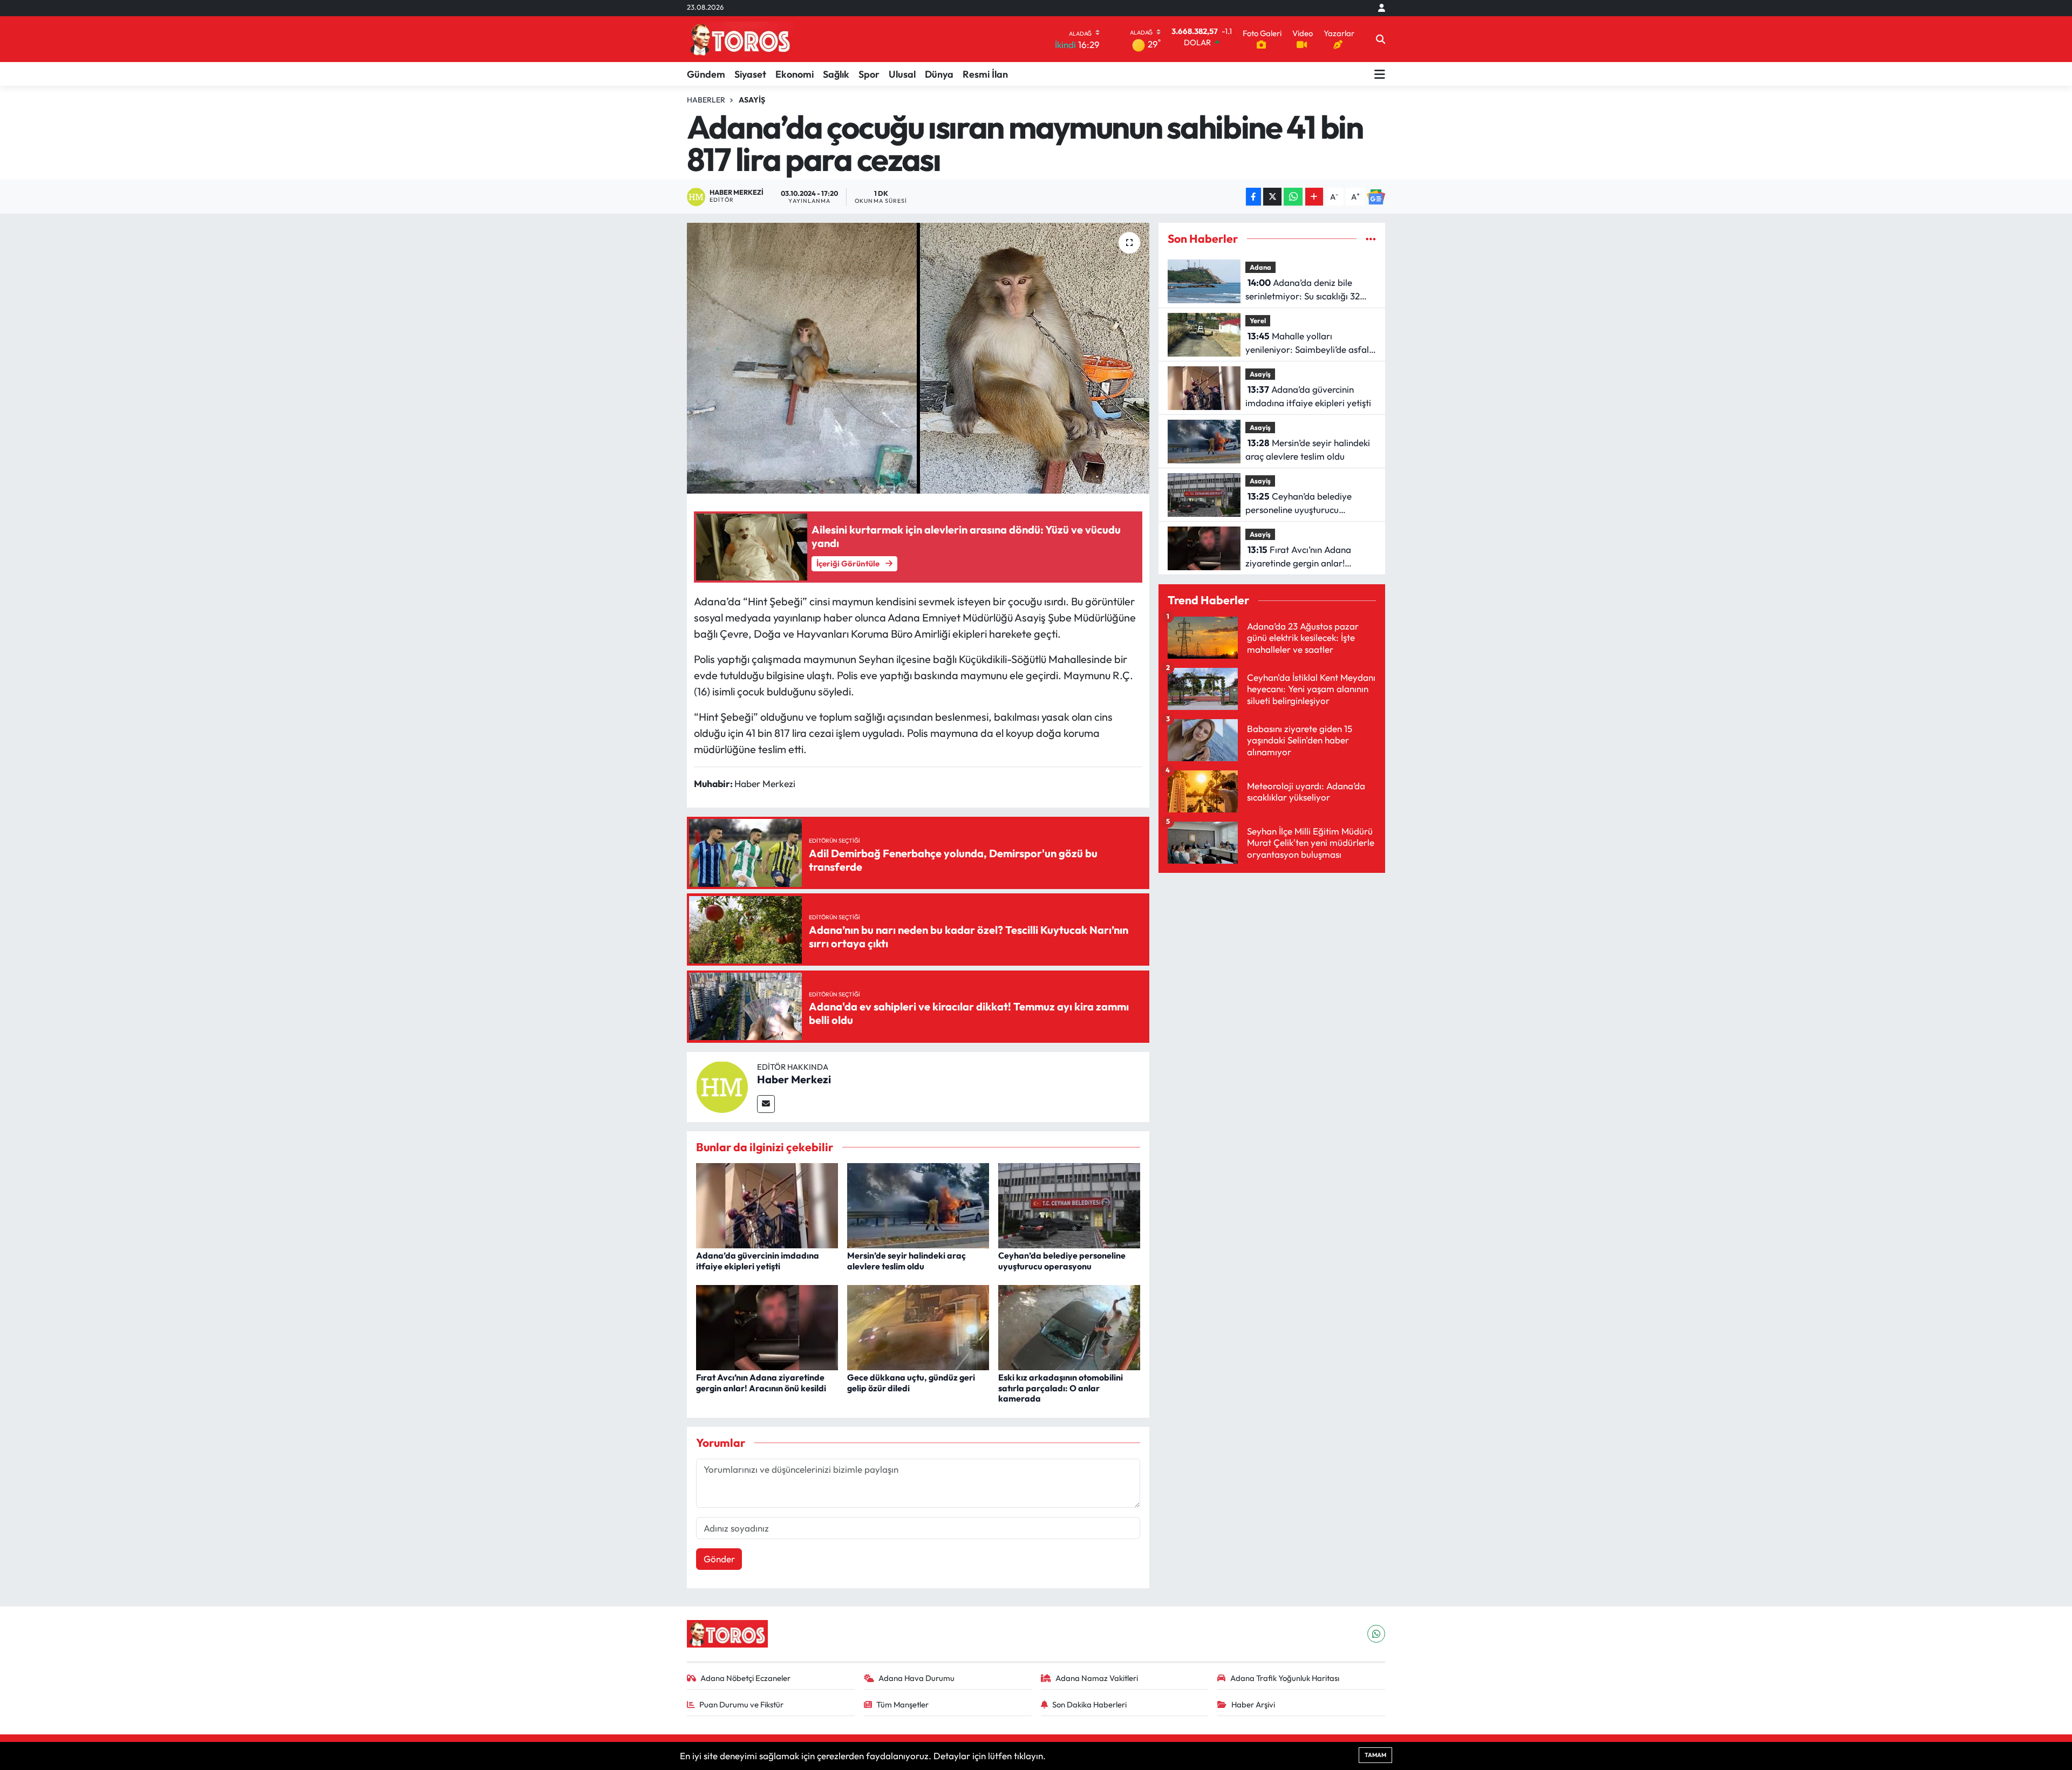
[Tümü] (1371, 239)
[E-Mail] (766, 1104)
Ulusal (902, 74)
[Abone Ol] (1376, 197)
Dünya (939, 74)
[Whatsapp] (1376, 1634)
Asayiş (752, 100)
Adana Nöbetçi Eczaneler (745, 1678)
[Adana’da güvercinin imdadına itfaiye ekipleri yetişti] (767, 1204)
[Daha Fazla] (1314, 197)
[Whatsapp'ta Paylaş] (1293, 197)
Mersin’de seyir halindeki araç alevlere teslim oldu (906, 1260)
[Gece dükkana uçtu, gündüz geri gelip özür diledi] (918, 1326)
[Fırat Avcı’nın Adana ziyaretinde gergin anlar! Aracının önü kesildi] (767, 1326)
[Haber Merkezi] (722, 1086)
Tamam (1375, 1755)
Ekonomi (795, 74)
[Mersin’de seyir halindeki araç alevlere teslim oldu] (918, 1204)
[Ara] (1381, 39)
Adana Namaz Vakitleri (1097, 1678)
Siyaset (750, 74)
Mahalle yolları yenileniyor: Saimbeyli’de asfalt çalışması (1309, 343)
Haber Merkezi (794, 1079)
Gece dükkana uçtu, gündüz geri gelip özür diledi (911, 1382)
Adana (1260, 267)
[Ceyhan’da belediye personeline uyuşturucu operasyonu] (1069, 1204)
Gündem (706, 74)
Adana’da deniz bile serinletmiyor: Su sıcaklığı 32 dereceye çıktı (1303, 290)
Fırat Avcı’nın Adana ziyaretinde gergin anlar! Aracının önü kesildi (761, 1382)
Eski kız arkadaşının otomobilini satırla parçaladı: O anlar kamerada (1061, 1388)
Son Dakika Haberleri (1089, 1704)
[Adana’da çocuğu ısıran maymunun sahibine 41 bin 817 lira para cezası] (918, 358)
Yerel (1258, 320)
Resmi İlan (985, 74)
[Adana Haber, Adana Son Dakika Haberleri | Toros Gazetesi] (740, 39)
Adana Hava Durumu (916, 1678)
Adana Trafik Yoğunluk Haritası (1285, 1678)
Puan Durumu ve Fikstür (741, 1704)
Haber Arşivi (1253, 1704)
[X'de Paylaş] (1272, 197)
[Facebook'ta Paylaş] (1253, 197)
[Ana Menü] (1380, 74)
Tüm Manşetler (902, 1704)
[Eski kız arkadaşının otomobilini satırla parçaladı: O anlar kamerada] (1069, 1326)
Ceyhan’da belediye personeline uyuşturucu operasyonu (1062, 1260)
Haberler (706, 100)
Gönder (719, 1559)
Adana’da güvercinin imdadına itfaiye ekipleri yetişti (758, 1260)
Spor (869, 74)
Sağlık (836, 74)
